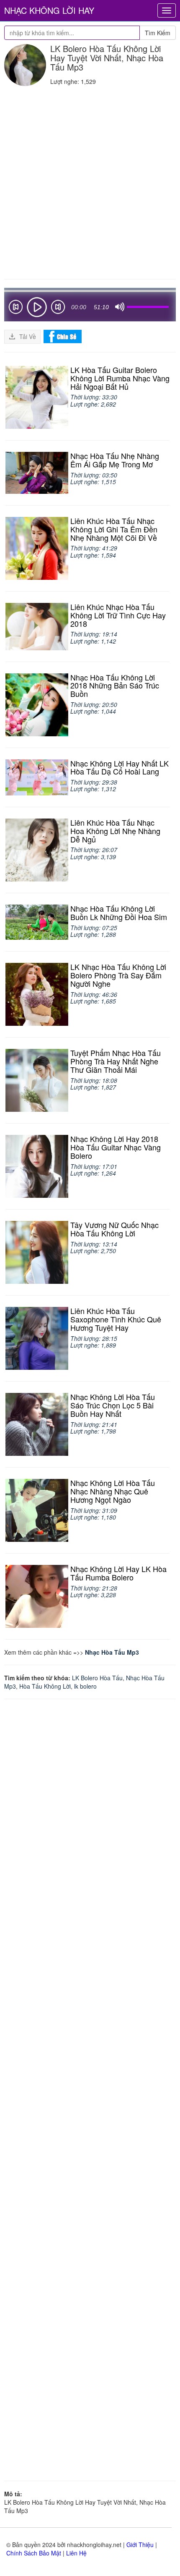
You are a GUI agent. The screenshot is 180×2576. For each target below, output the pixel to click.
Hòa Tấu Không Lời (45, 1686)
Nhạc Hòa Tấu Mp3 (112, 1652)
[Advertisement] (90, 180)
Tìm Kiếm (158, 33)
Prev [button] (15, 309)
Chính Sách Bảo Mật (34, 2553)
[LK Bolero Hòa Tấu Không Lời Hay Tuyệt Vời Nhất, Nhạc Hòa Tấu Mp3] (25, 65)
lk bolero (85, 1686)
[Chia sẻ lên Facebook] (63, 336)
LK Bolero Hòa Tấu (97, 1678)
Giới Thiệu (140, 2545)
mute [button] (120, 307)
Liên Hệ (76, 2553)
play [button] (37, 307)
